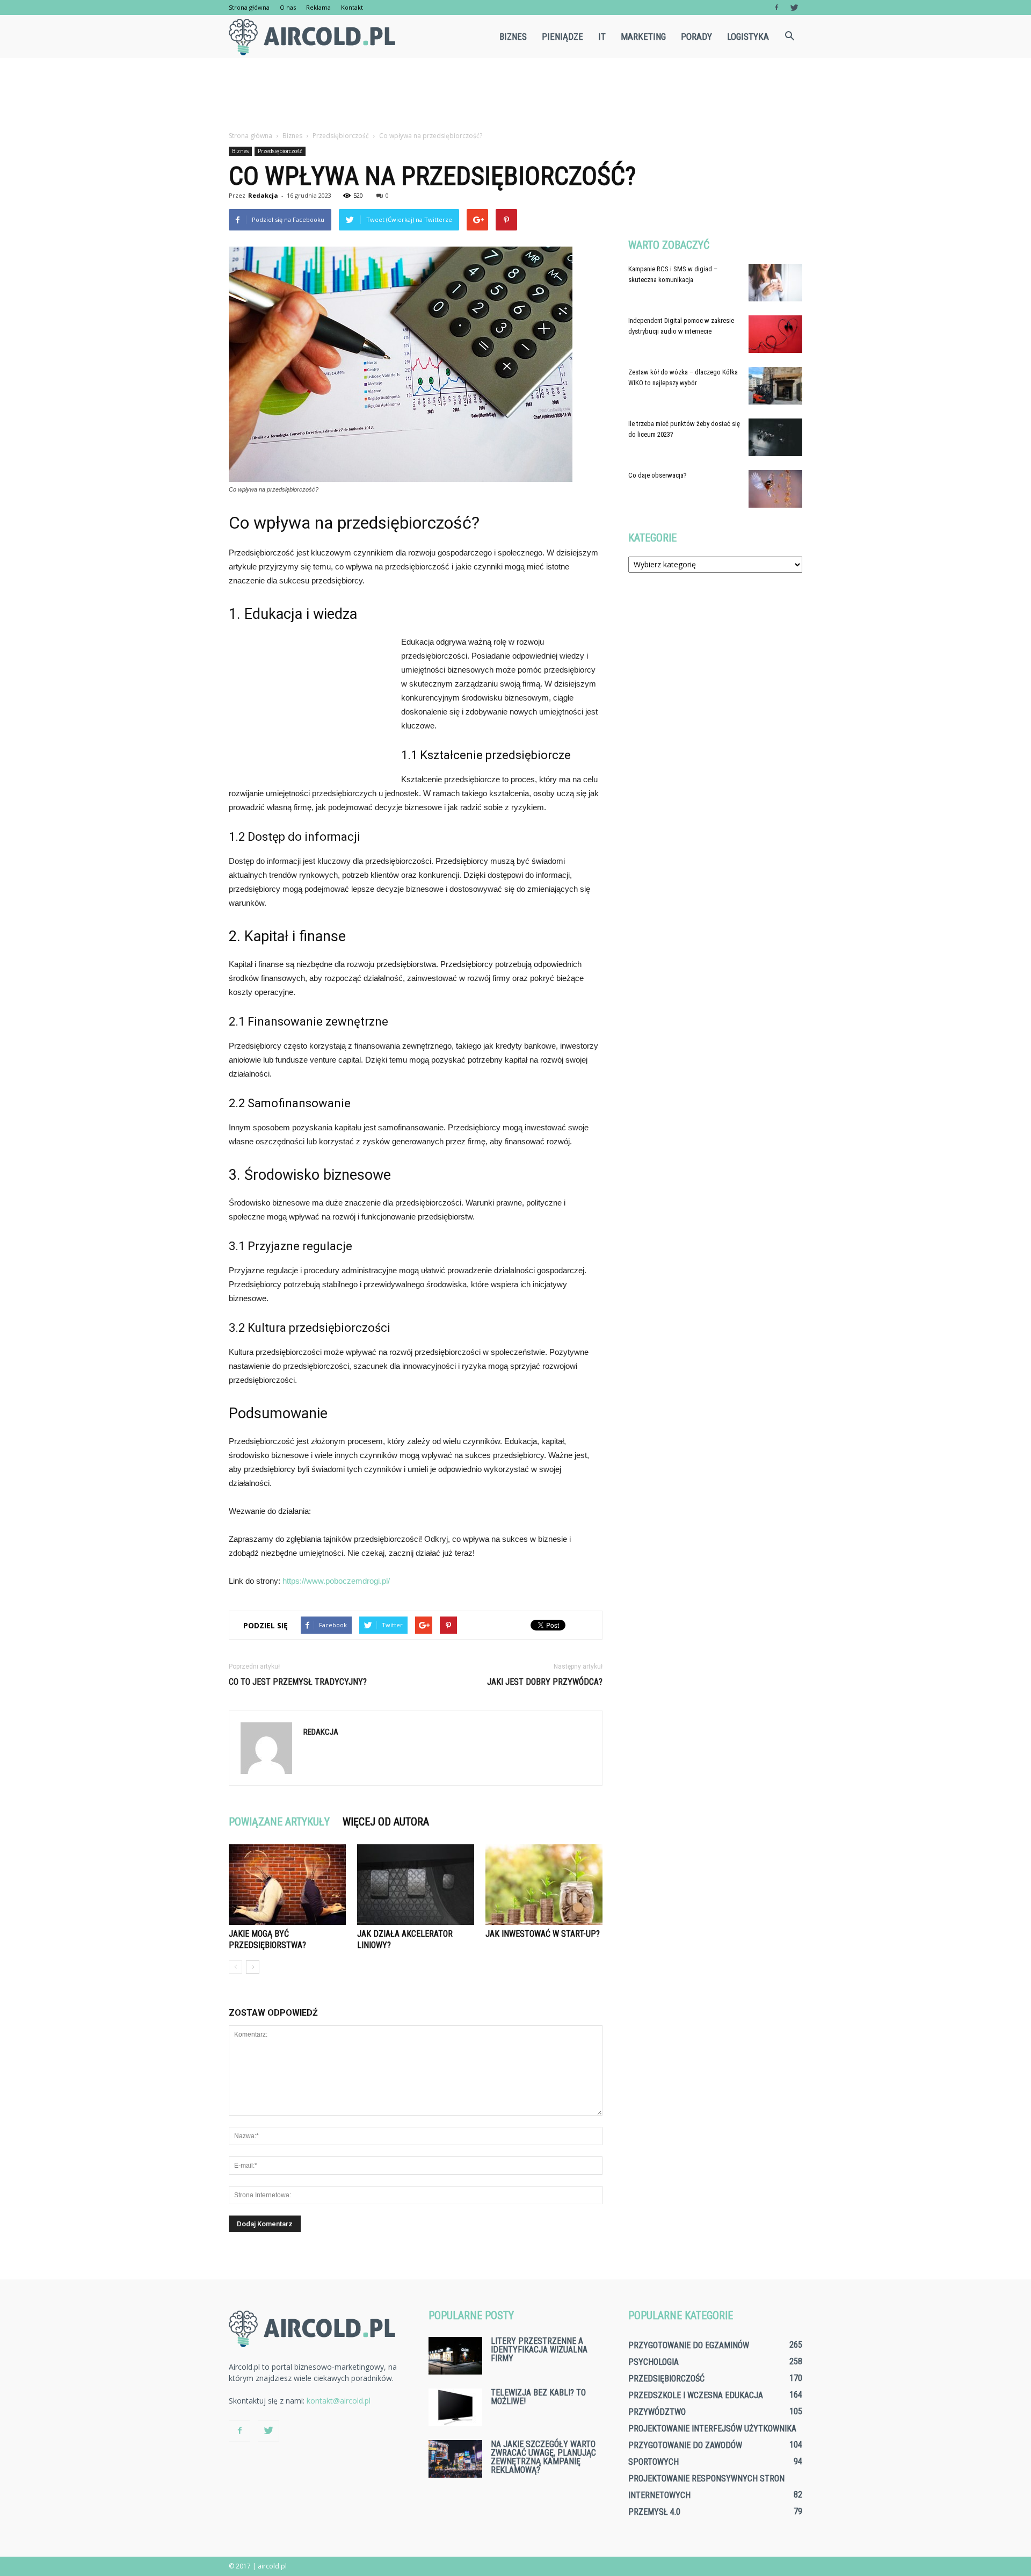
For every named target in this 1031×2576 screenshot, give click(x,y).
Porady (696, 37)
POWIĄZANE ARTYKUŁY (279, 1822)
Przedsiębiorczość (280, 151)
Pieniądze (562, 37)
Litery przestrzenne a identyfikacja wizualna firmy (539, 2350)
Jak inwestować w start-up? (543, 1934)
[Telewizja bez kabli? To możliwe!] (455, 2407)
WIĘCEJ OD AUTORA (386, 1822)
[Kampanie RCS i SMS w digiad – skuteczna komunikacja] (775, 283)
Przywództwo (657, 2412)
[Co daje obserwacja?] (775, 489)
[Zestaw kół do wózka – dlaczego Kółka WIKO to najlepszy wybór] (775, 386)
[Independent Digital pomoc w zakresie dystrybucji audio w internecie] (775, 334)
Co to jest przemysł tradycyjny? (298, 1682)
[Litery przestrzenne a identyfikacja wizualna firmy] (455, 2356)
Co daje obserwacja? (658, 475)
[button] (789, 37)
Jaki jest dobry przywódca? (545, 1682)
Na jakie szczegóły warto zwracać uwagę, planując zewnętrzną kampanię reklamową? (543, 2457)
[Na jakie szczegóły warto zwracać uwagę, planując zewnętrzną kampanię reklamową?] (455, 2459)
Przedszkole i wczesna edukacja (696, 2395)
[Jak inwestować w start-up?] (544, 1885)
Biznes (513, 37)
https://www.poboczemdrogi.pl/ (336, 1581)
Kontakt (352, 7)
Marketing (643, 37)
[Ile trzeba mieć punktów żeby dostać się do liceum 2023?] (775, 437)
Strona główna (249, 7)
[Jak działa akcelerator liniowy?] (416, 1885)
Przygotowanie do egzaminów (689, 2345)
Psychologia (654, 2362)
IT (602, 37)
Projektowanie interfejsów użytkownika (712, 2429)
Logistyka (748, 37)
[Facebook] (776, 8)
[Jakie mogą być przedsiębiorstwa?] (287, 1885)
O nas (288, 7)
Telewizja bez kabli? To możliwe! (538, 2397)
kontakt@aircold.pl (339, 2401)
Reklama (318, 7)
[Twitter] (794, 8)
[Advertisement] (515, 95)
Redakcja (263, 195)
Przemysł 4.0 (654, 2512)
